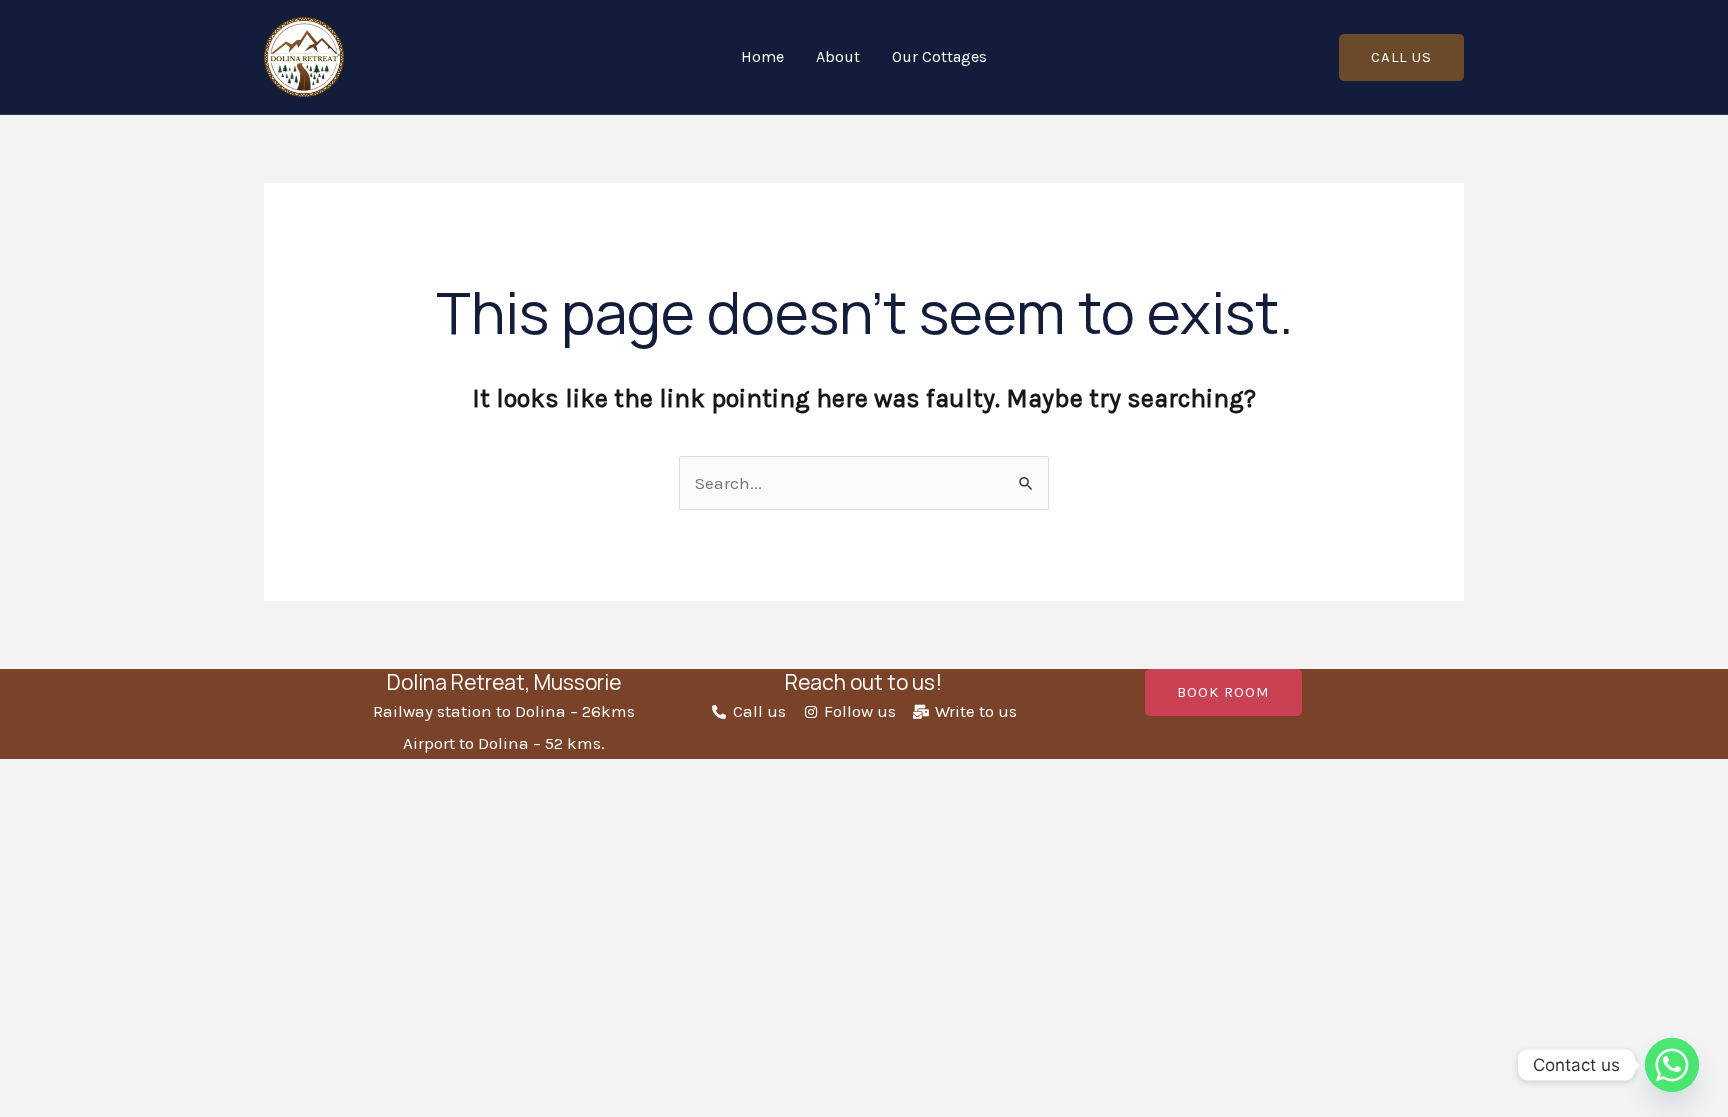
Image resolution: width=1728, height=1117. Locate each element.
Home (762, 56)
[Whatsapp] (1672, 1065)
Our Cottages (939, 56)
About (838, 56)
